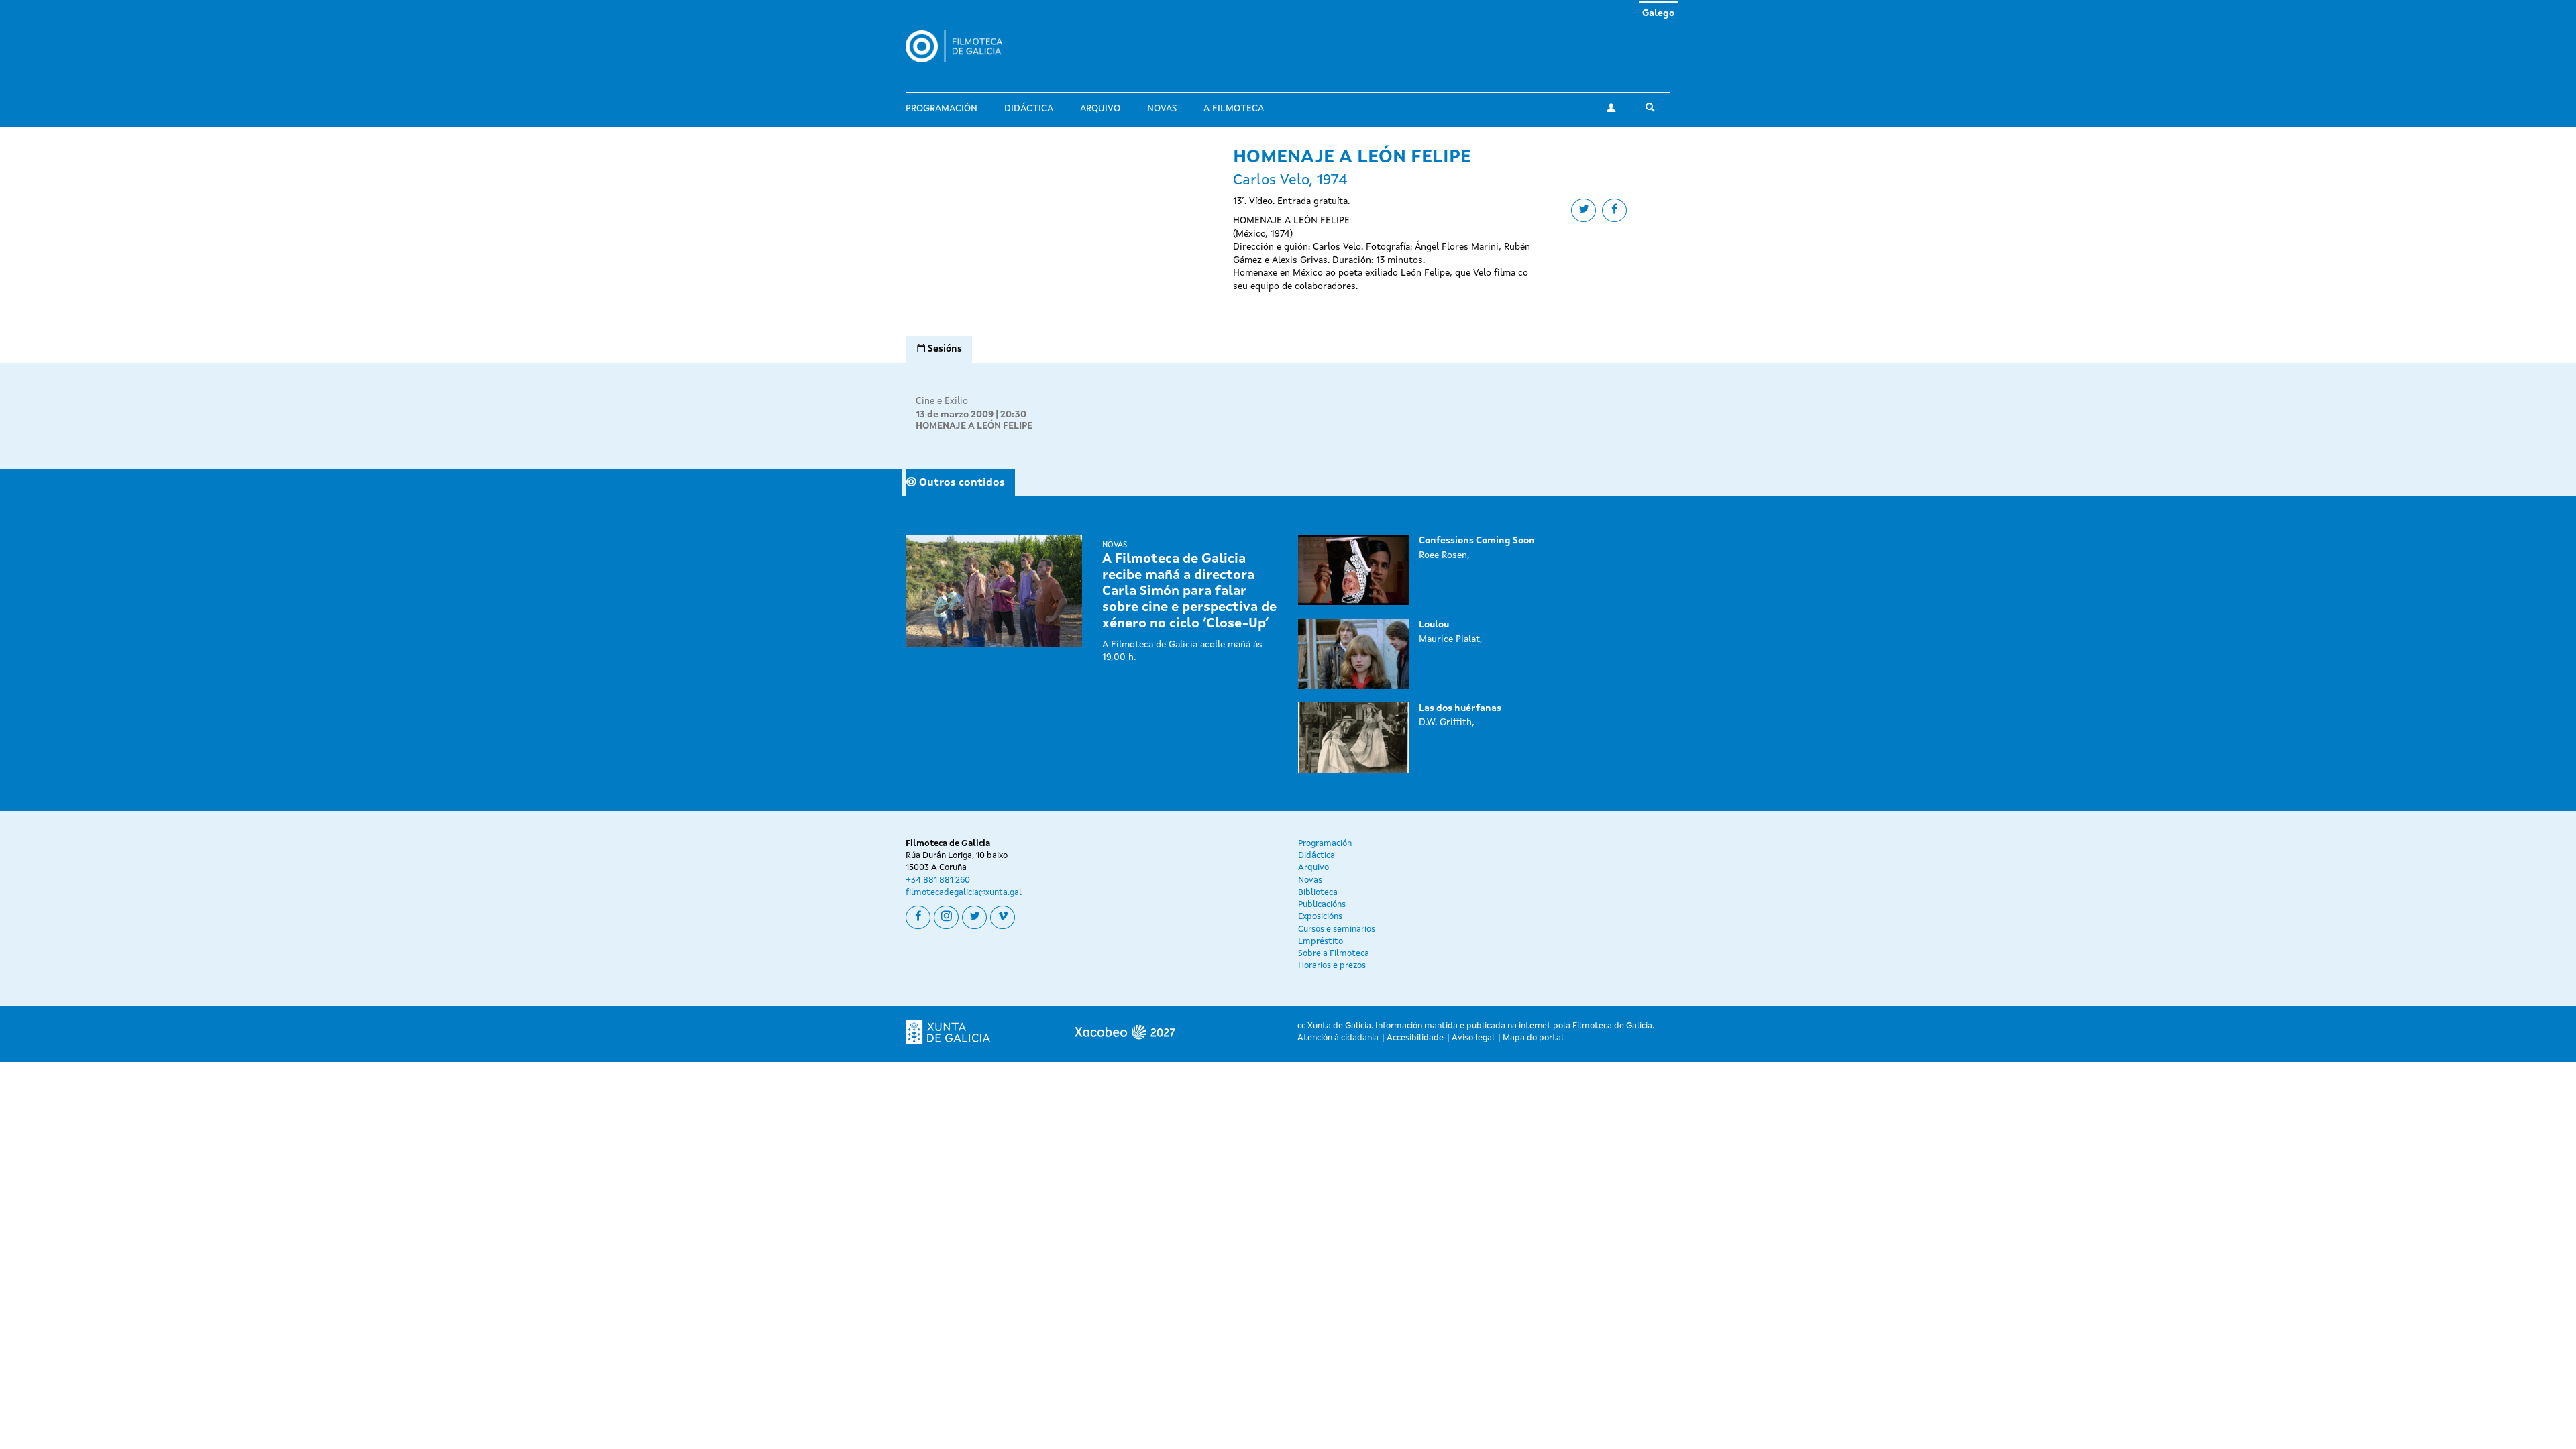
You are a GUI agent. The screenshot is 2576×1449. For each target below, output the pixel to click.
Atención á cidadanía (1338, 1038)
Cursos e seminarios (1337, 929)
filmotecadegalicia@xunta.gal (964, 893)
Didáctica (1029, 109)
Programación (942, 109)
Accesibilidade (1415, 1038)
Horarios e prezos (1332, 966)
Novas (1162, 109)
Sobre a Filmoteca (1334, 954)
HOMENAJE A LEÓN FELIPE (974, 426)
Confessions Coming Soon (1477, 541)
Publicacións (1322, 905)
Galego (1658, 13)
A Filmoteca (1234, 109)
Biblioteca (1318, 893)
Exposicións (1320, 917)
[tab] (939, 350)
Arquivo (1100, 109)
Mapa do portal (1533, 1038)
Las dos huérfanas (1460, 708)
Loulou (1434, 625)
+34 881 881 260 (938, 880)
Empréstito (1321, 942)
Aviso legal (1473, 1038)
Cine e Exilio (942, 401)
